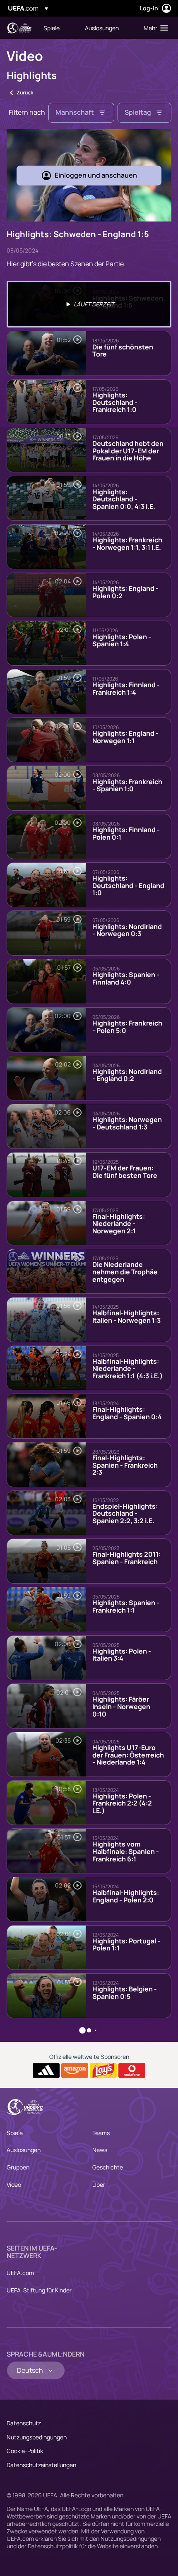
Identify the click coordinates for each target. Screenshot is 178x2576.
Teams (101, 2133)
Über (99, 2185)
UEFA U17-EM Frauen (19, 28)
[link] (52, 28)
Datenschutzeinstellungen (41, 2465)
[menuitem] (57, 28)
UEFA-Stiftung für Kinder (39, 2290)
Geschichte (108, 2167)
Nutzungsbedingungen (37, 2437)
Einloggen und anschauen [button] (96, 175)
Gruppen (18, 2167)
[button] (154, 28)
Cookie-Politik (25, 2451)
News (100, 2150)
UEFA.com (20, 2273)
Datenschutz (24, 2423)
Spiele (15, 2133)
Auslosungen (24, 2150)
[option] (89, 304)
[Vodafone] (132, 2070)
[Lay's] (103, 2070)
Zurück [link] (25, 93)
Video (14, 2185)
